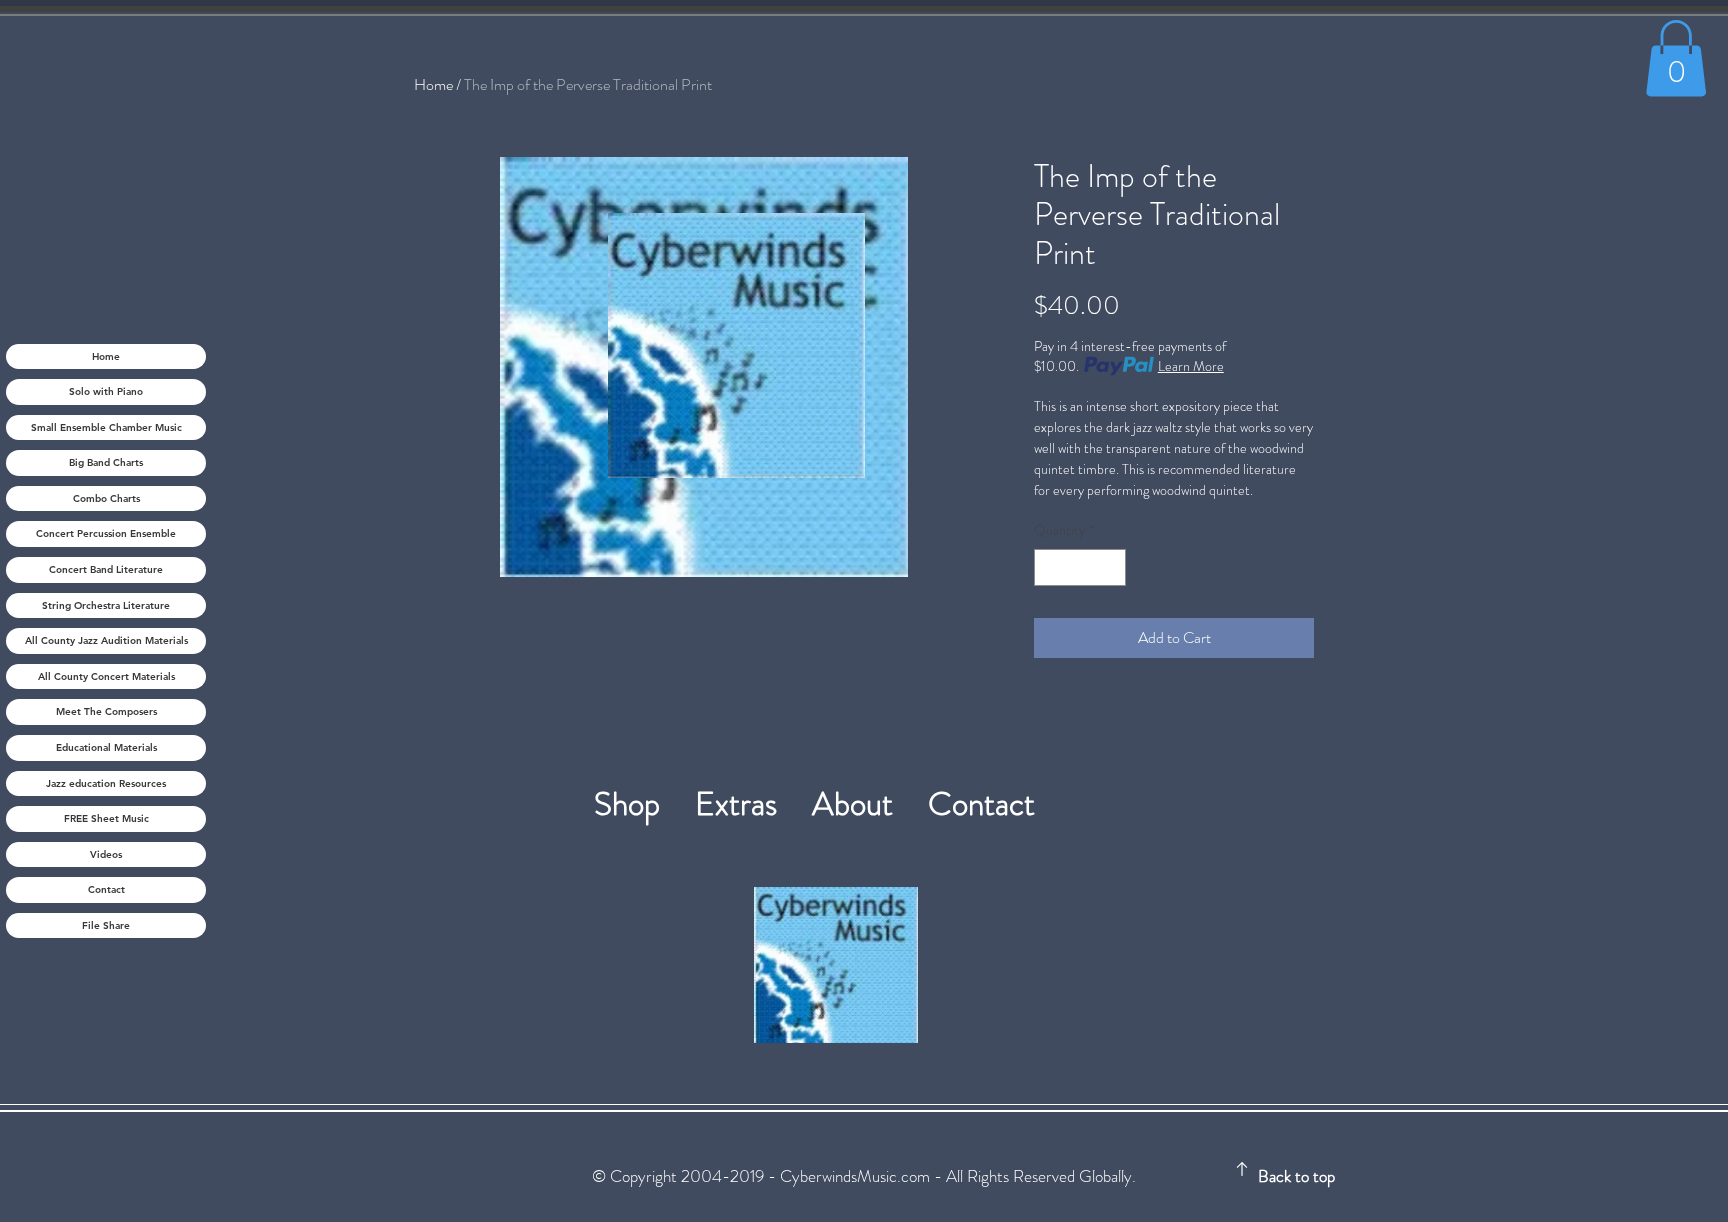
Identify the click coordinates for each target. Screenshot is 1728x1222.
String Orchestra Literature (106, 605)
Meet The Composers (106, 711)
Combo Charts (106, 498)
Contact (106, 889)
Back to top (1296, 1176)
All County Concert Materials (106, 676)
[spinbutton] (1080, 567)
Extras (753, 804)
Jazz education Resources (106, 783)
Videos (106, 854)
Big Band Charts (106, 462)
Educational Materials (106, 747)
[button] (1676, 58)
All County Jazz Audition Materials (106, 640)
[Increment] (1110, 567)
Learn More (1191, 366)
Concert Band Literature (106, 569)
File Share (106, 925)
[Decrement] (1049, 567)
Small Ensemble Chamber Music (106, 427)
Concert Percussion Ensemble (106, 533)
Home (106, 356)
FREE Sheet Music (106, 818)
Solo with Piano (106, 391)
